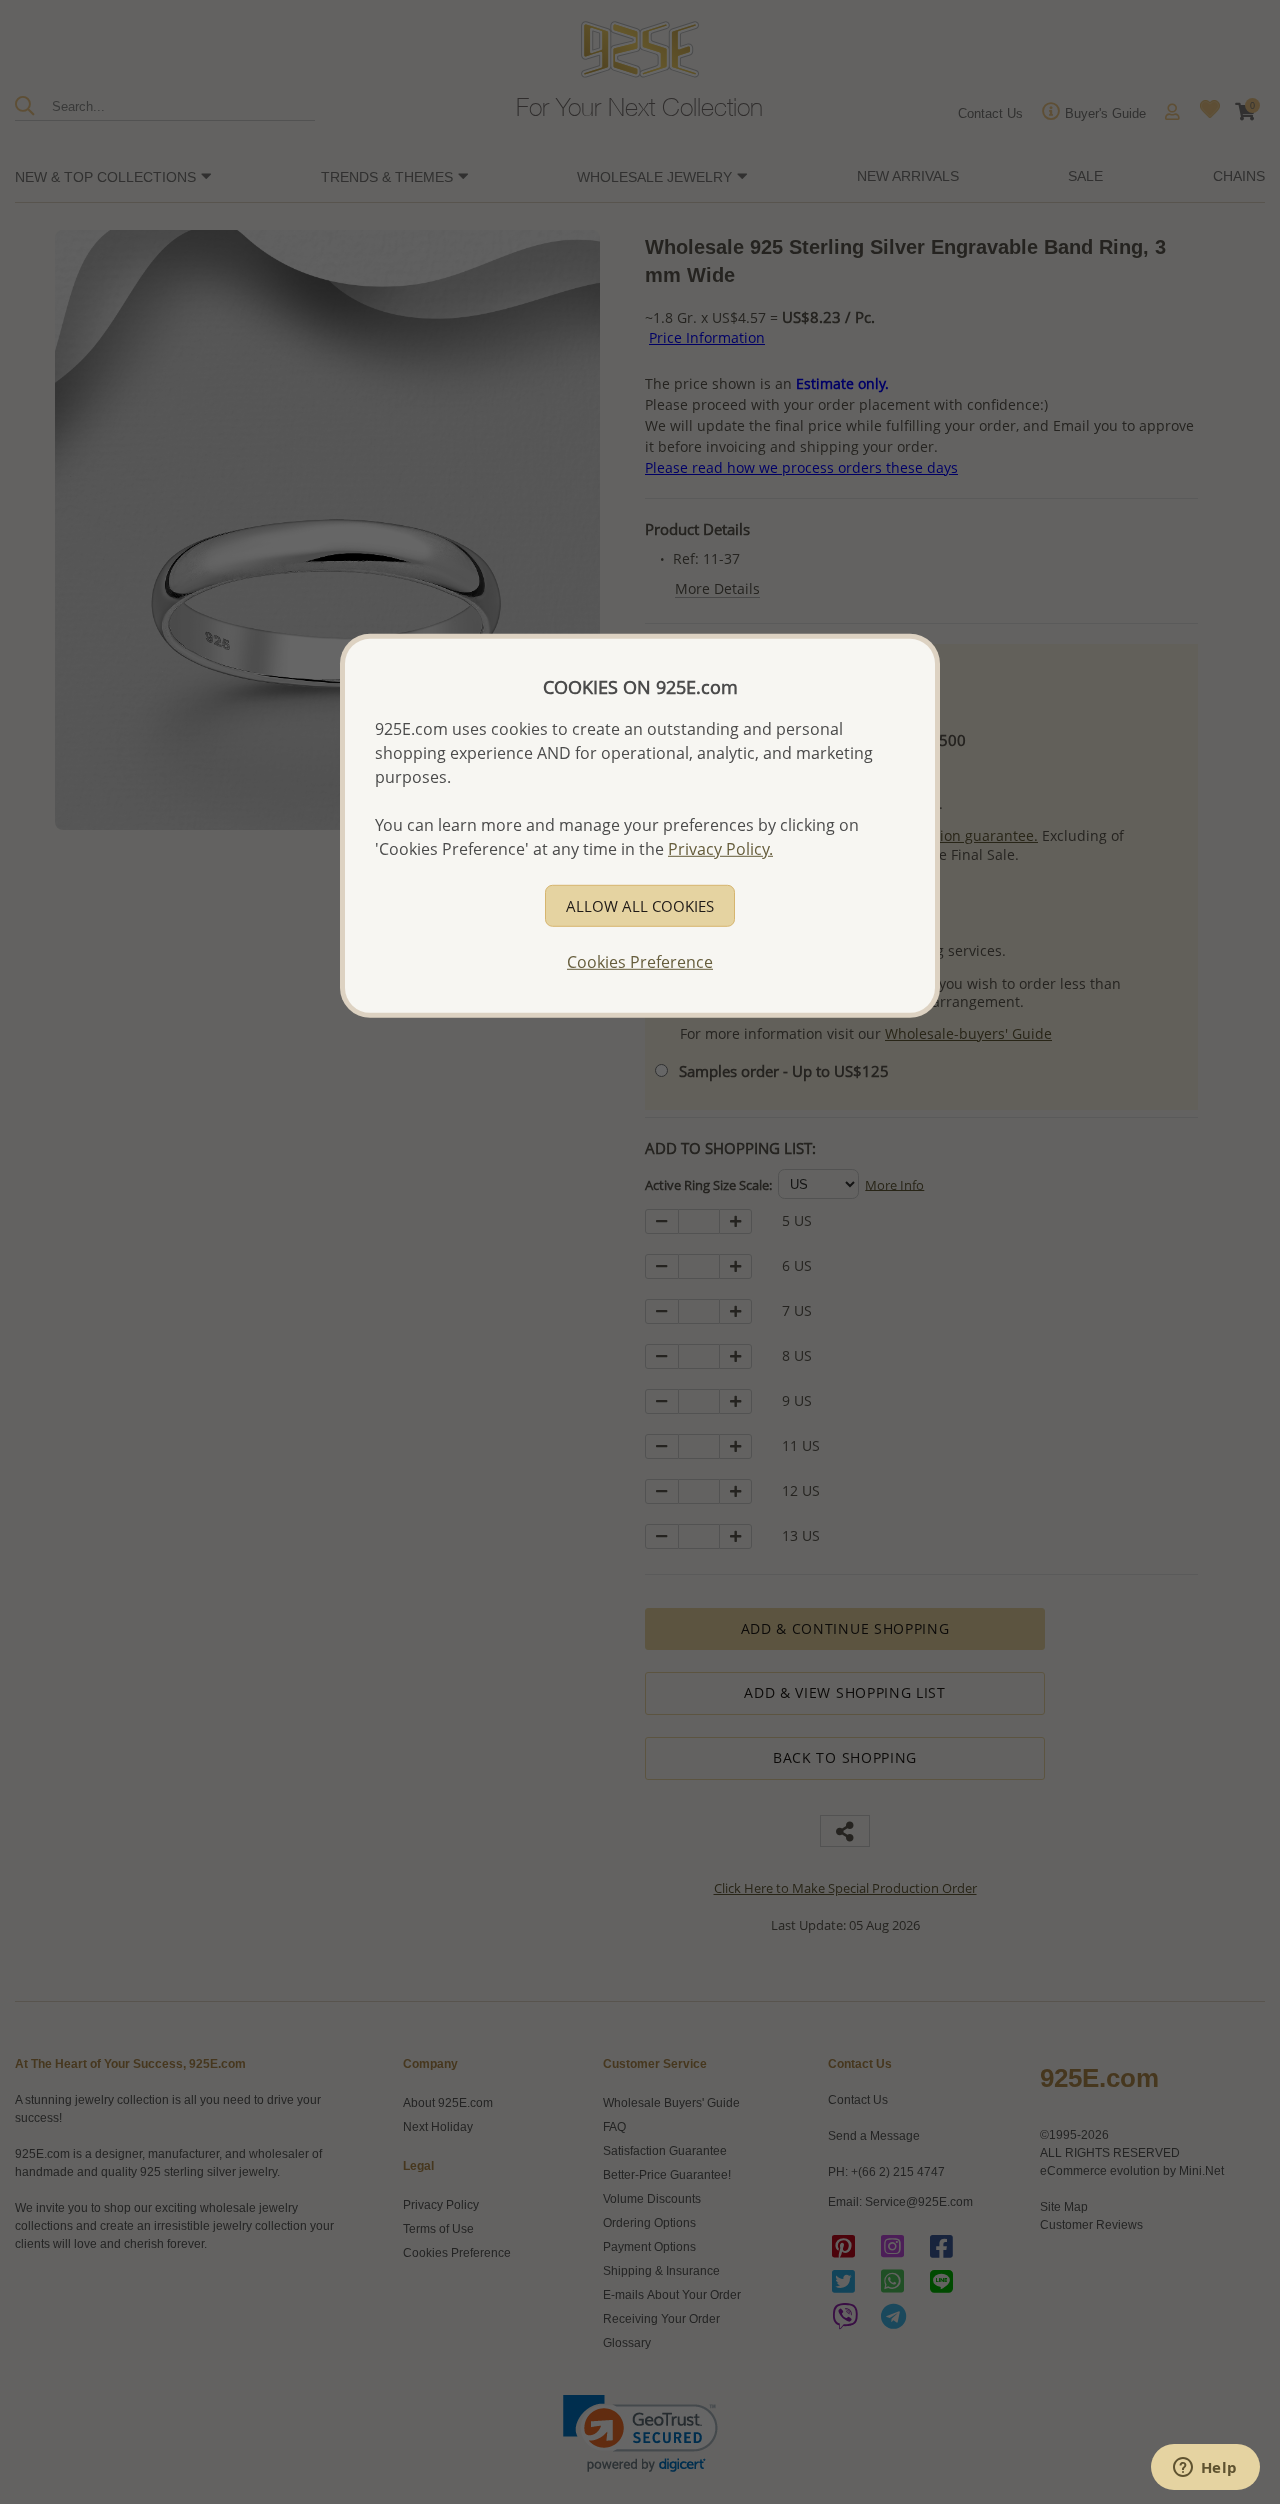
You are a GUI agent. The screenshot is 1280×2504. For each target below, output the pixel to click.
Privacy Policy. (720, 849)
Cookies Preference (640, 962)
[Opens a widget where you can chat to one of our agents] (1205, 2469)
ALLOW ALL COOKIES (640, 906)
